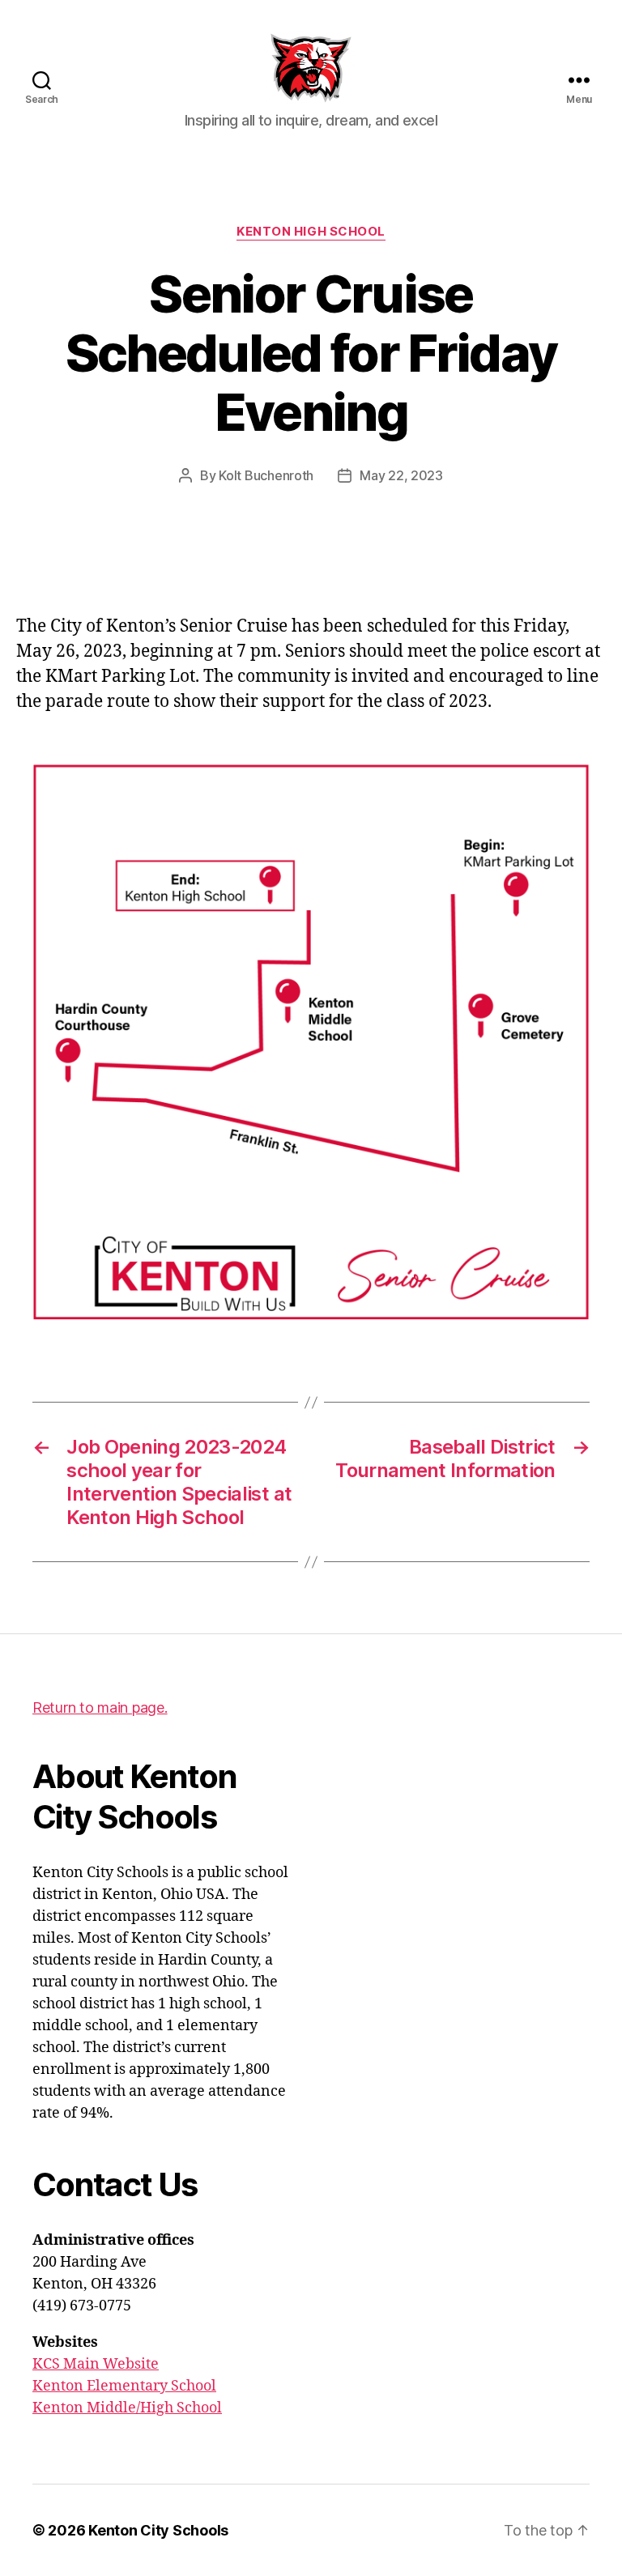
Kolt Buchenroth (266, 475)
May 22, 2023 (401, 475)
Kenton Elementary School (124, 2386)
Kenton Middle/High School (127, 2408)
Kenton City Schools (158, 2530)
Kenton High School (311, 232)
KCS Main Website (96, 2364)
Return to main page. (100, 1707)
